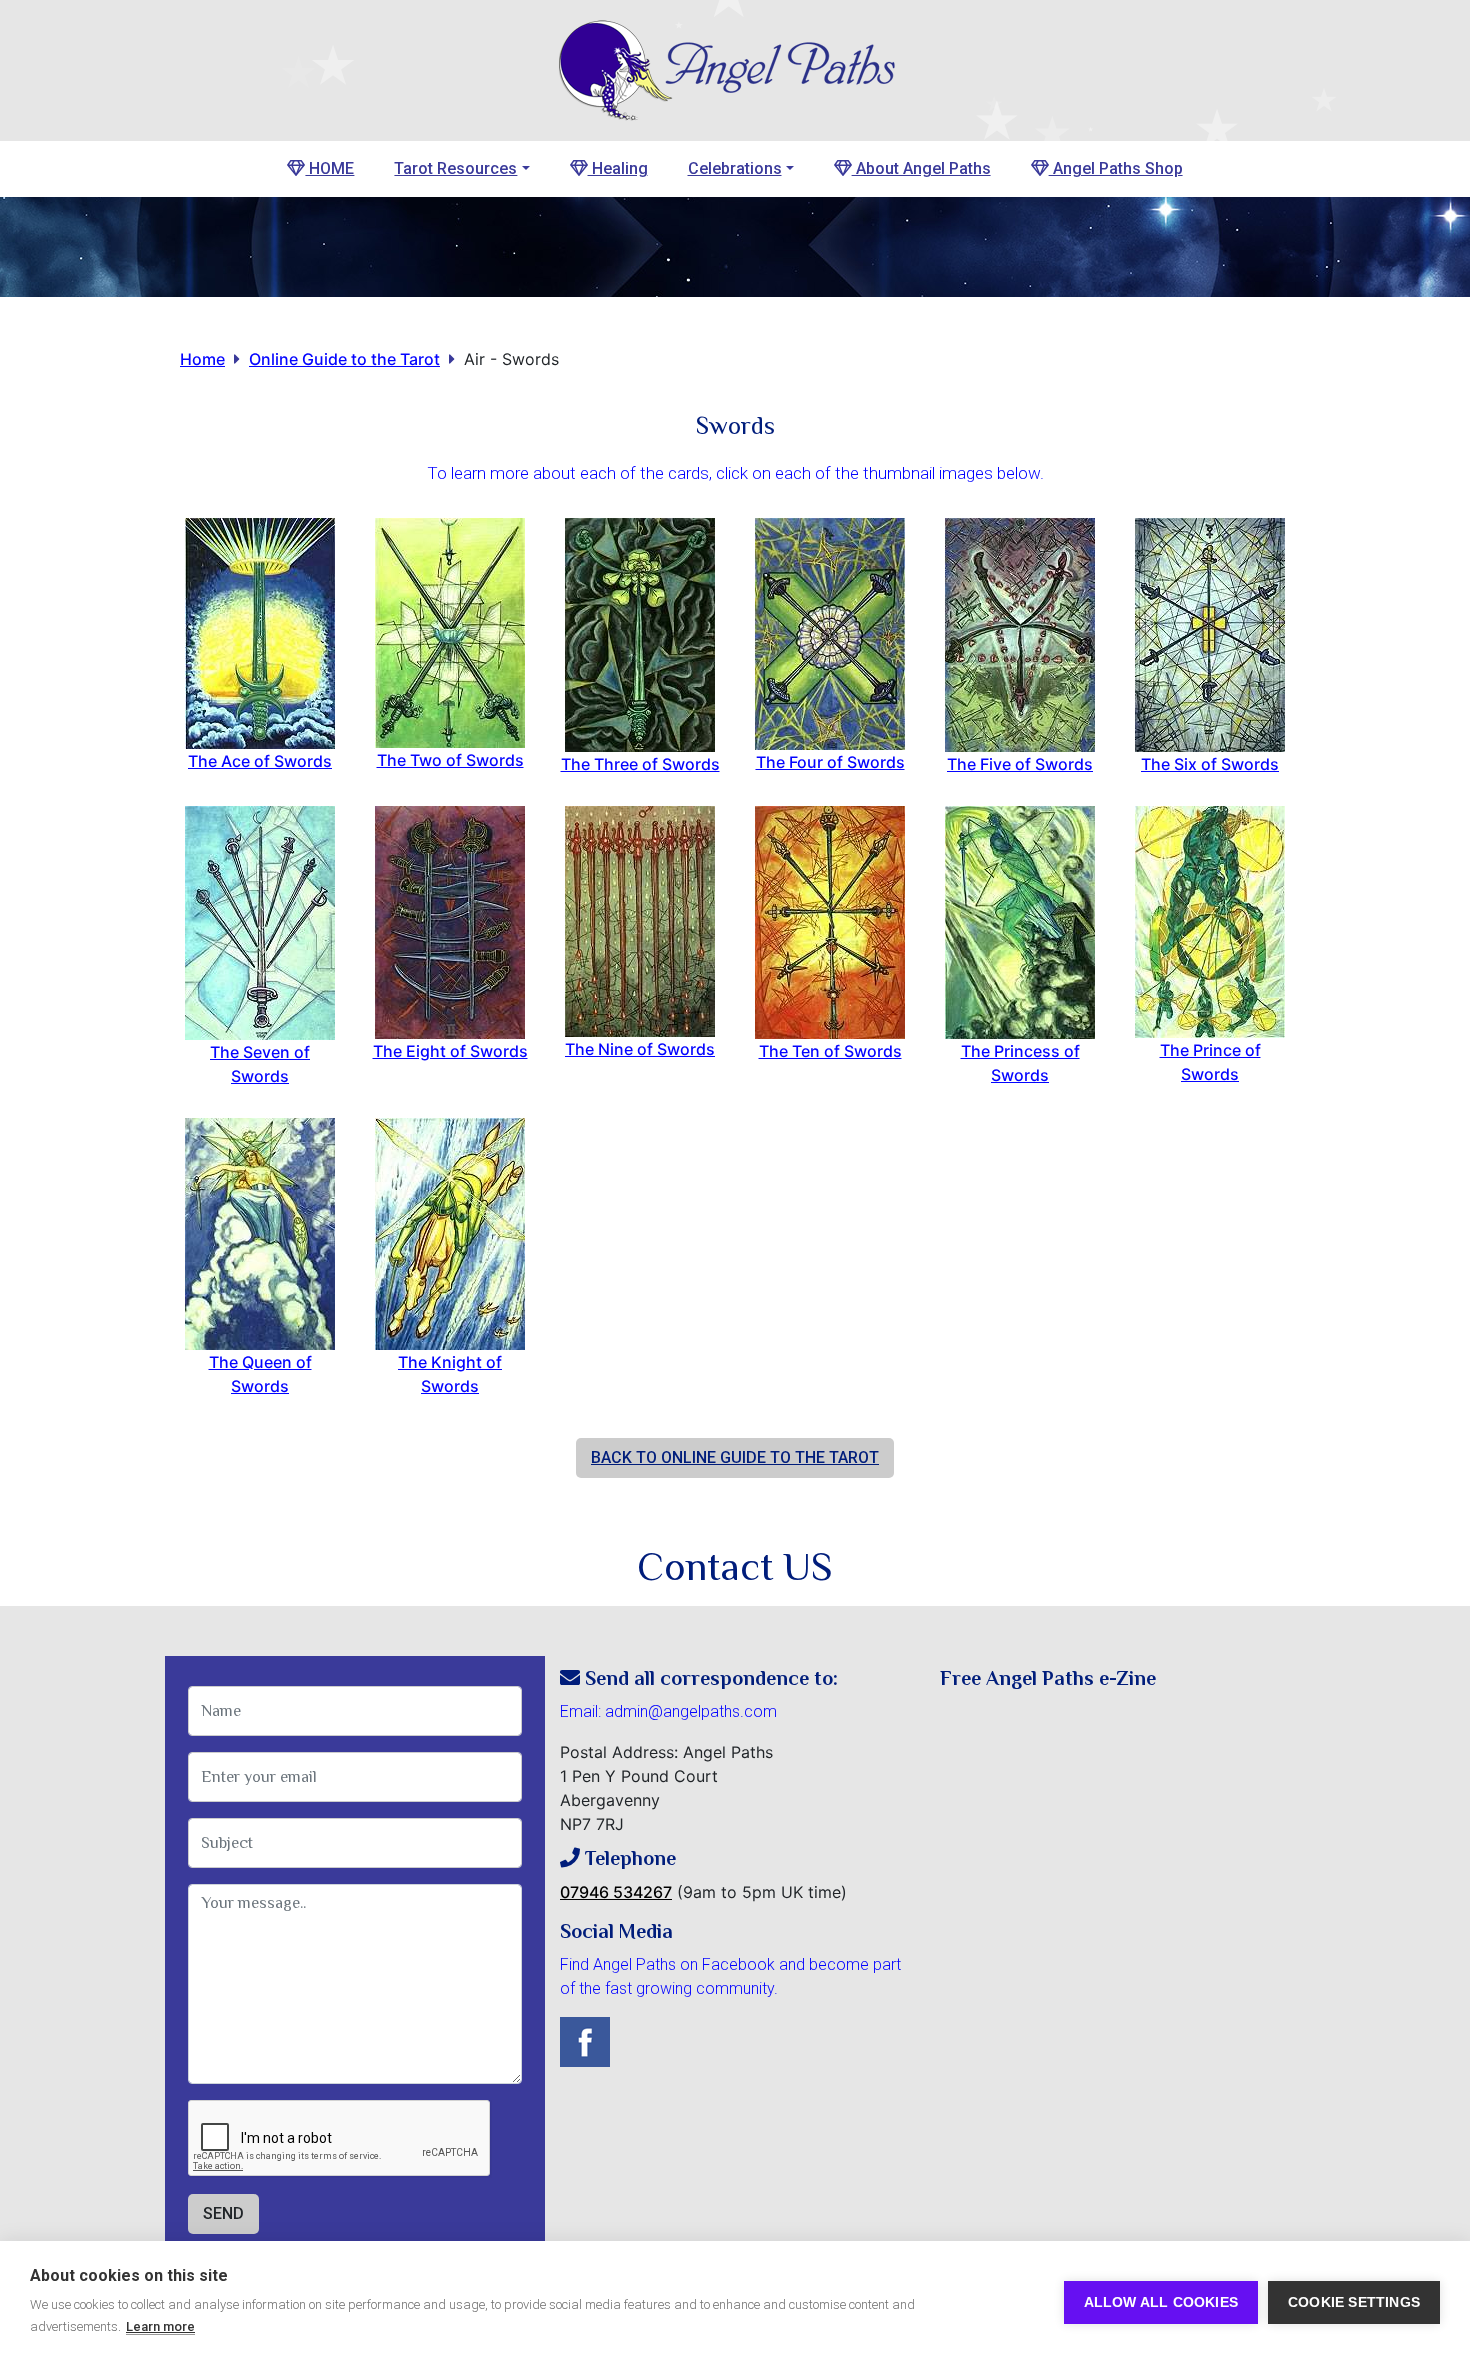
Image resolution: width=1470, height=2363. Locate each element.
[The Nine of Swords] (640, 919)
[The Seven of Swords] (260, 921)
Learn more (160, 2326)
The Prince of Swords (1210, 1062)
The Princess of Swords (1020, 1063)
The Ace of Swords (260, 761)
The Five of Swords (1020, 764)
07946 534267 (616, 1892)
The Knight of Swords (450, 1374)
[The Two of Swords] (450, 631)
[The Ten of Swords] (830, 920)
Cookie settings (1354, 2302)
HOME (329, 168)
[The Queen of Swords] (260, 1232)
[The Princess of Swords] (1020, 920)
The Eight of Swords (450, 1051)
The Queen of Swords (260, 1374)
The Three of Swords (640, 764)
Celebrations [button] (735, 168)
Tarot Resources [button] (455, 168)
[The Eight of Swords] (450, 920)
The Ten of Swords (830, 1051)
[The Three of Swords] (640, 633)
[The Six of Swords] (1210, 633)
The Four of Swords (830, 762)
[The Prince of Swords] (1210, 920)
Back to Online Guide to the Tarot (735, 1457)
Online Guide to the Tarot (344, 359)
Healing (618, 168)
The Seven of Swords (260, 1064)
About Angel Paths (921, 168)
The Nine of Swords (640, 1049)
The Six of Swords (1210, 764)
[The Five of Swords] (1020, 633)
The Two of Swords (450, 760)
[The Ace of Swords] (260, 631)
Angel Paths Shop (1116, 168)
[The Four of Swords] (830, 632)
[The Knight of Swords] (450, 1232)
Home (202, 359)
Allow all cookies (1161, 2302)
